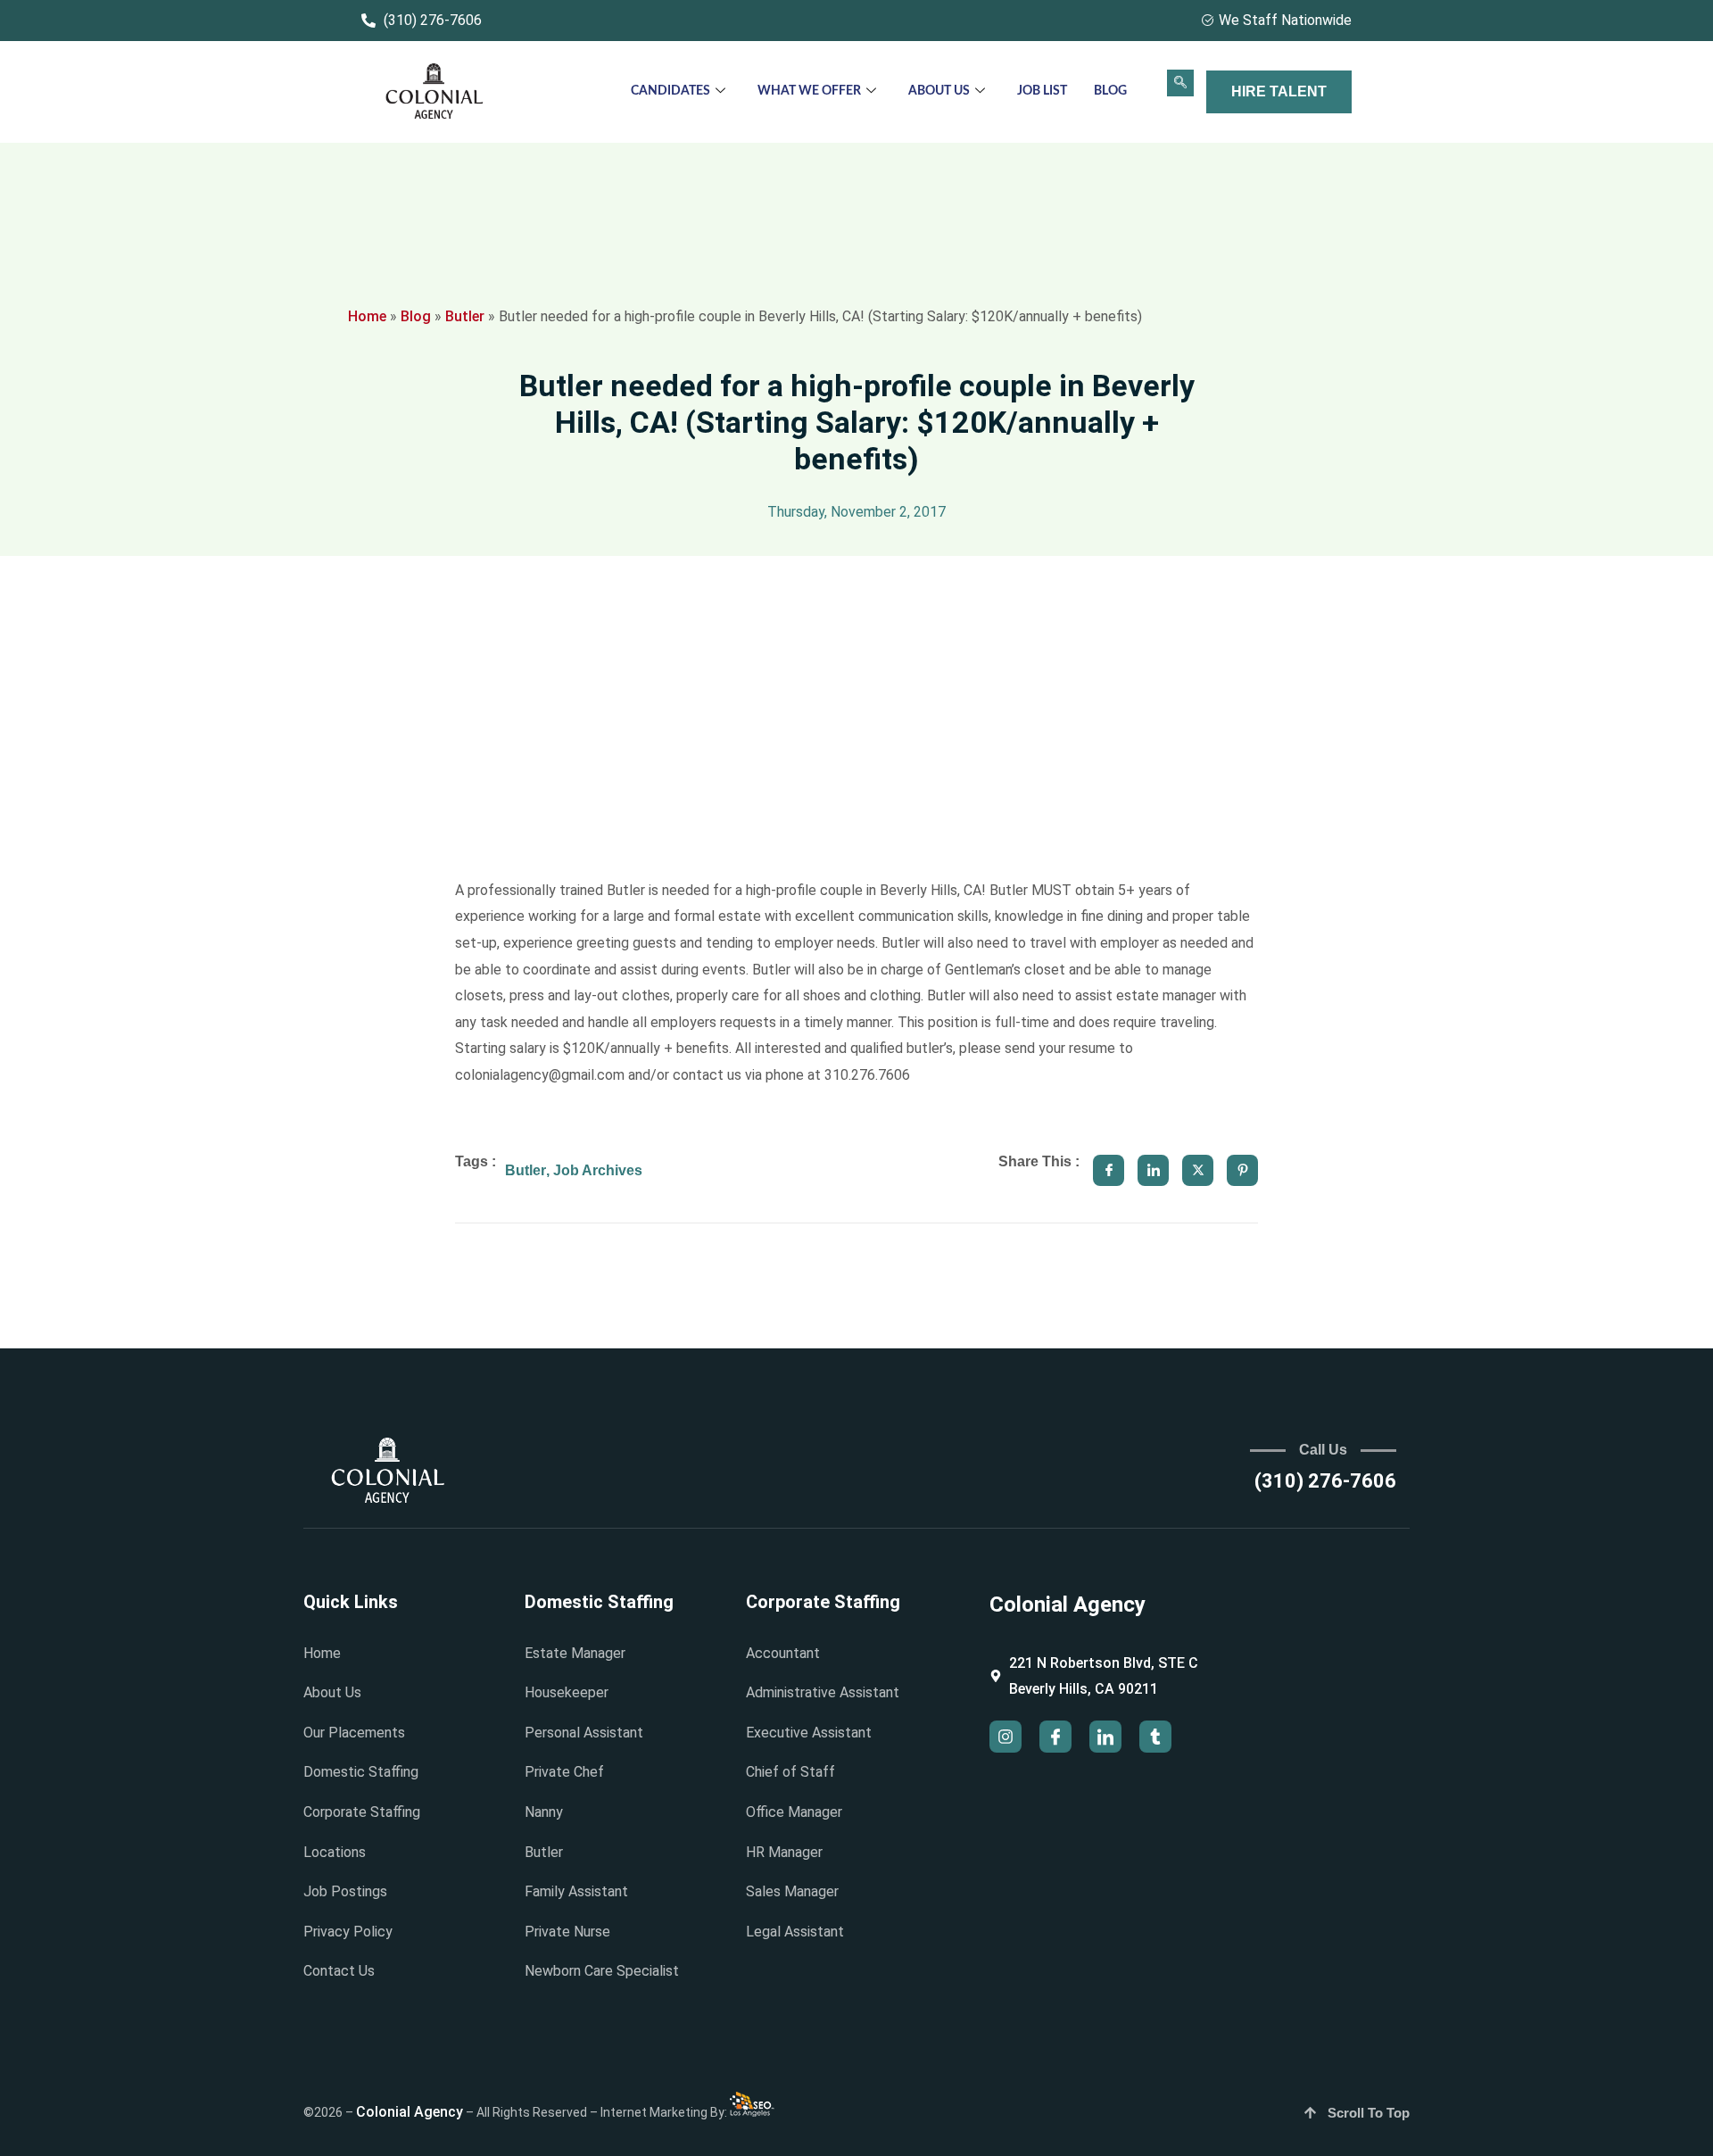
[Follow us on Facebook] (1055, 1737)
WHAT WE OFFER (809, 91)
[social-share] (1109, 1170)
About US (939, 91)
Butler (465, 316)
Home (367, 316)
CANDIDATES (670, 91)
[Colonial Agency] (434, 92)
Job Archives (598, 1170)
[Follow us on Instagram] (1005, 1737)
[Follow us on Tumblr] (1155, 1737)
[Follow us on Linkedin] (1105, 1737)
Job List (1042, 91)
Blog (1110, 91)
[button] (1180, 83)
